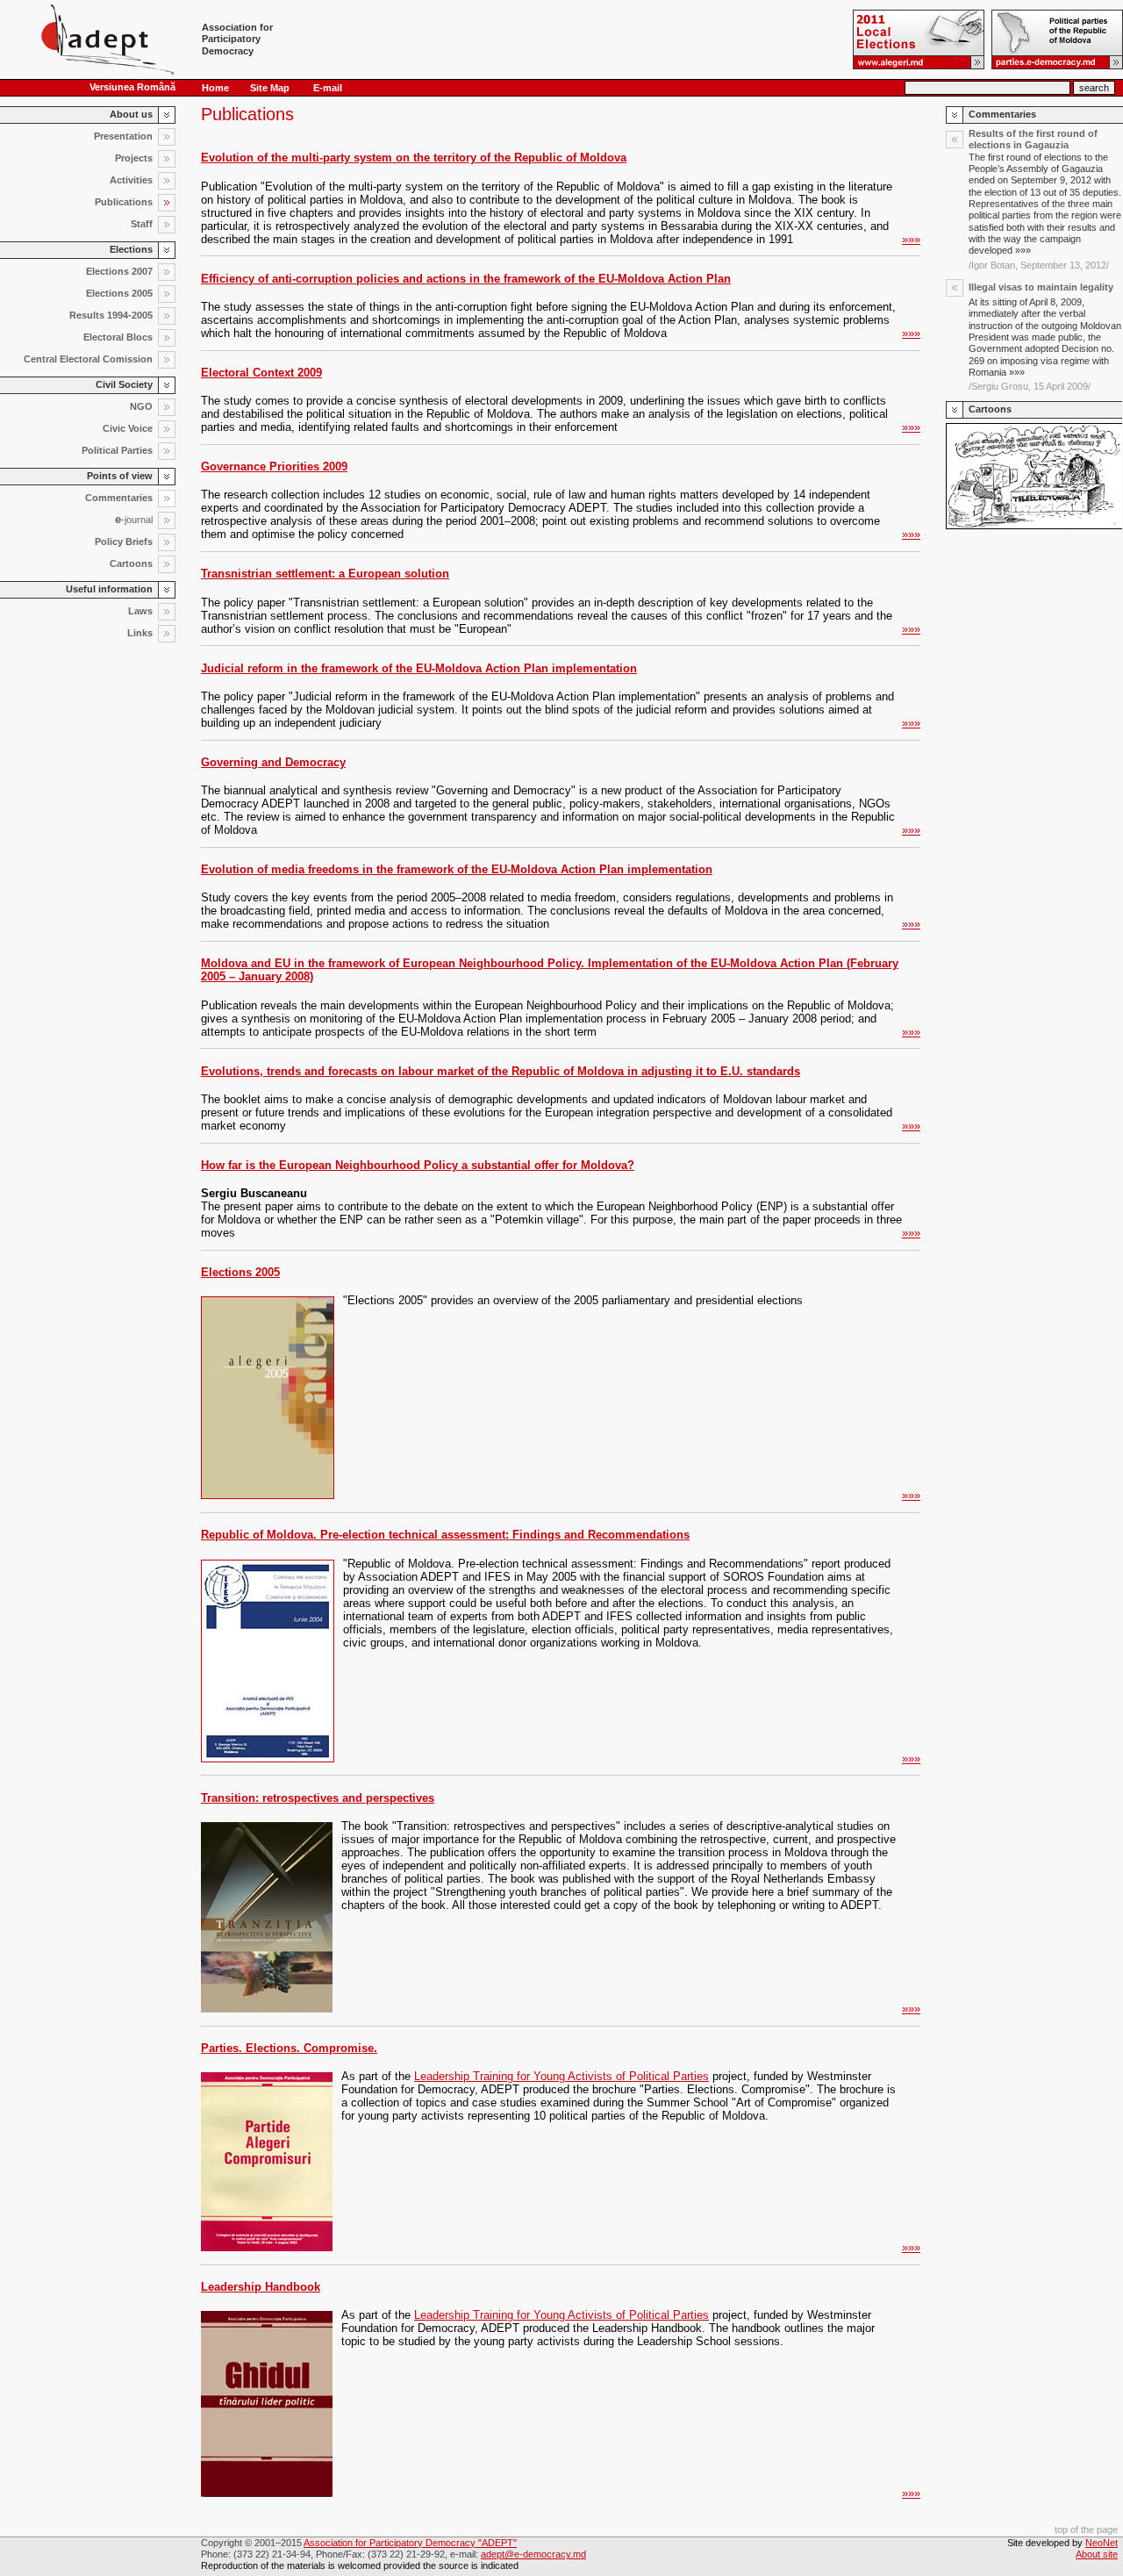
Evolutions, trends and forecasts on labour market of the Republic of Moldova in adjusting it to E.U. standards (501, 1071)
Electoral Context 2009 (261, 373)
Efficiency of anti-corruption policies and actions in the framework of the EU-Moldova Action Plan (466, 279)
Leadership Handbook (261, 2287)
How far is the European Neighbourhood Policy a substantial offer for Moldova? (418, 1165)
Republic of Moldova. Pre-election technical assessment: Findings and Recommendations (445, 1535)
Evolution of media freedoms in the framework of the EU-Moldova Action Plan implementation (457, 869)
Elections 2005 (240, 1272)
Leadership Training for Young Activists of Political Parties (561, 2076)
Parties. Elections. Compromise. (289, 2048)
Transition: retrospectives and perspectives (318, 1798)
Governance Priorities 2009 (274, 466)
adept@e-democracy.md (533, 2554)
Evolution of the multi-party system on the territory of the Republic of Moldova (414, 158)
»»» (911, 239)
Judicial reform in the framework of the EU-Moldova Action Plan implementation (419, 668)
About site (1097, 2554)
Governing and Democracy (273, 762)
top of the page (1086, 2529)
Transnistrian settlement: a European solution (325, 574)
